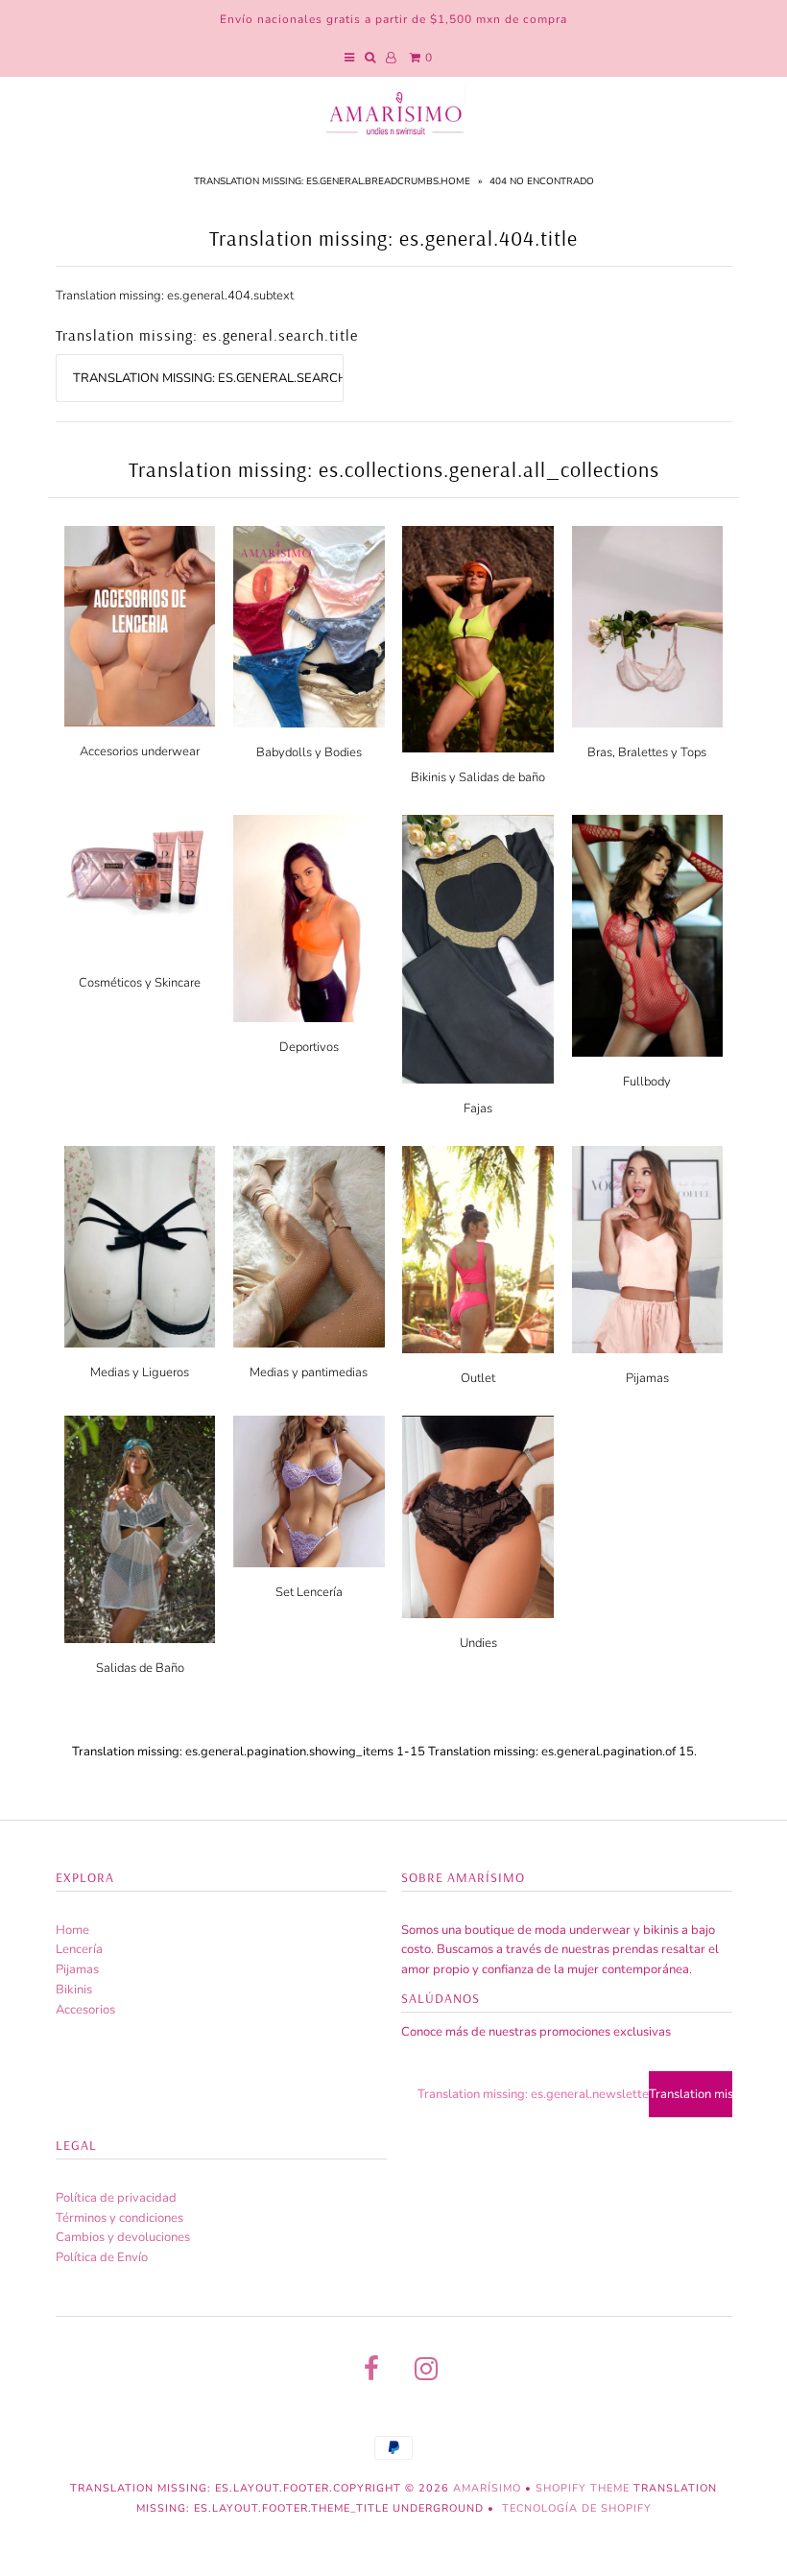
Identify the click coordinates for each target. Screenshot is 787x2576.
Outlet (478, 1378)
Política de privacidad (116, 2198)
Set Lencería (309, 1592)
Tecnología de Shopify (577, 2508)
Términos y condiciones (119, 2218)
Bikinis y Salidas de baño (478, 777)
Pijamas (647, 1378)
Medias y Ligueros (140, 1372)
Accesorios (85, 2010)
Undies (478, 1643)
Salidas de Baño (140, 1668)
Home (72, 1930)
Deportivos (309, 1047)
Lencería (79, 1949)
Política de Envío (102, 2257)
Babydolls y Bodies (309, 752)
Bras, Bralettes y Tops (647, 752)
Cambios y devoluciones (123, 2237)
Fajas (478, 1109)
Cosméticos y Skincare (140, 983)
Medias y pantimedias (309, 1372)
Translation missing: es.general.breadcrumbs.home (332, 181)
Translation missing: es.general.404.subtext (175, 296)
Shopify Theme (583, 2488)
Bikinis (74, 1990)
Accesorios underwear (140, 751)
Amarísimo (489, 2488)
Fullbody (647, 1082)
